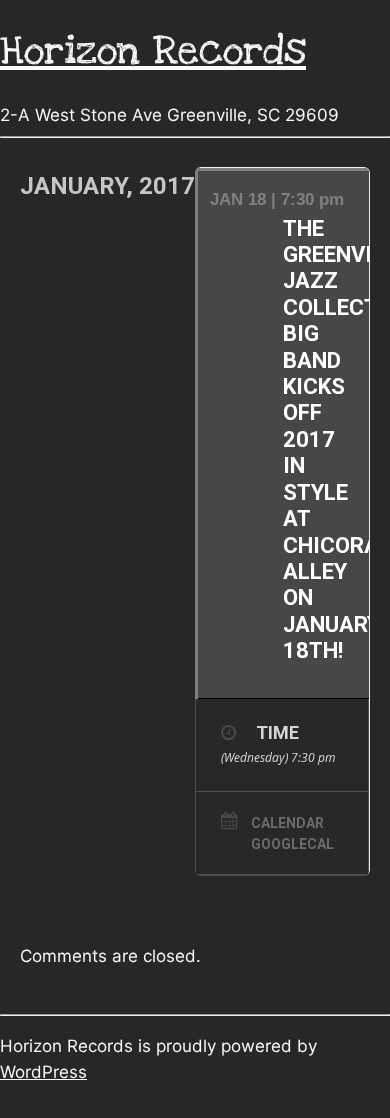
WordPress (43, 1072)
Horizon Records (153, 50)
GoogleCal (292, 844)
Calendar (287, 823)
